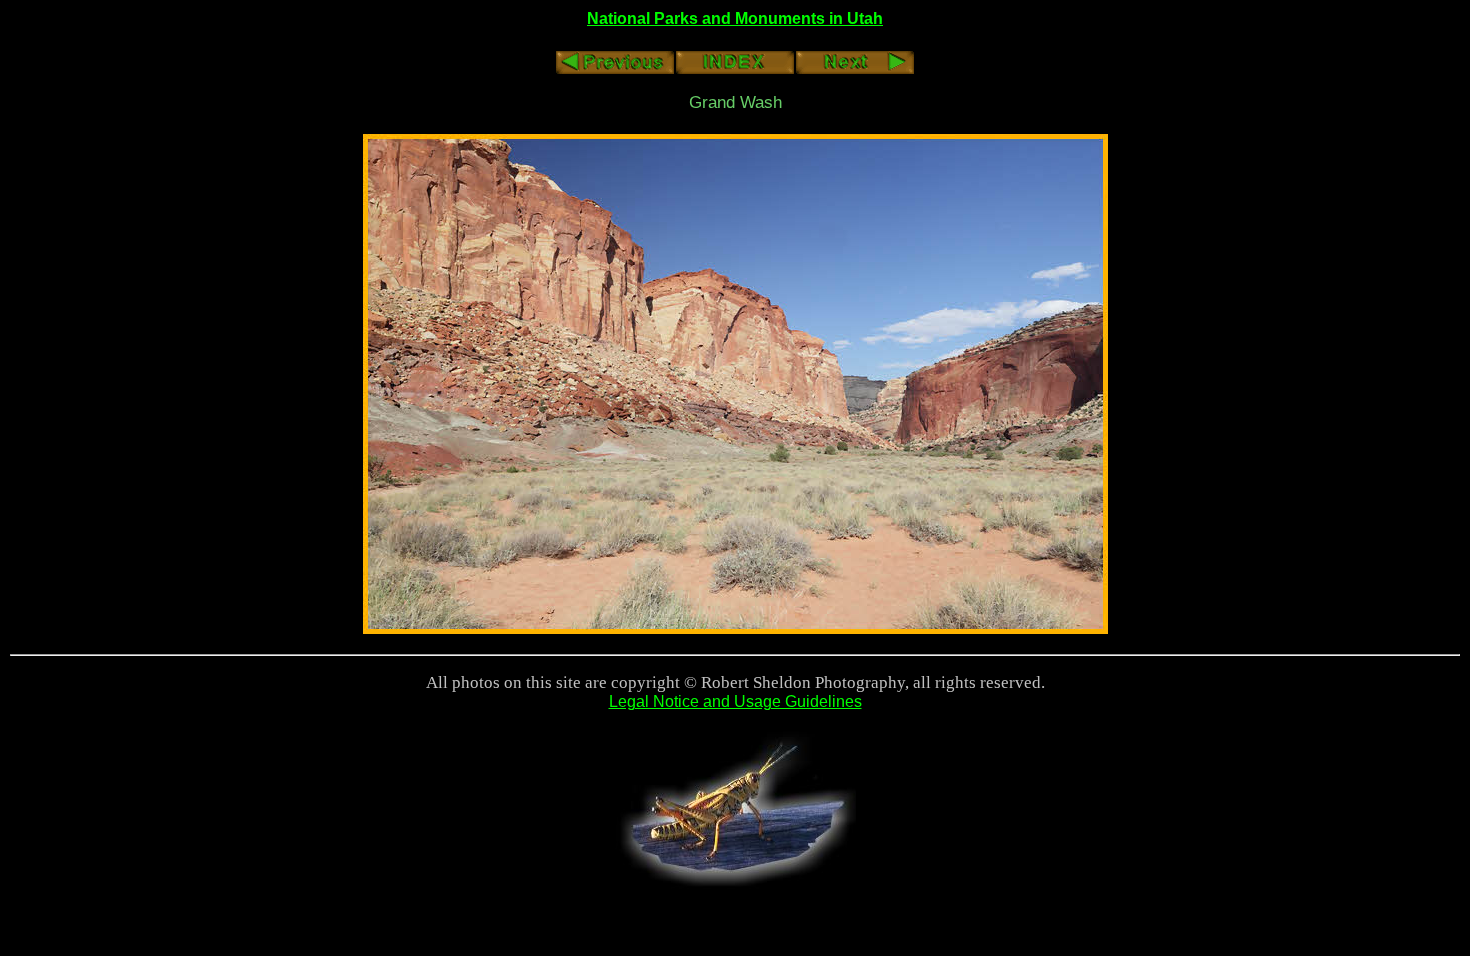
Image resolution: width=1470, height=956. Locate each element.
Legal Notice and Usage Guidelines (735, 701)
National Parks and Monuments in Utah (735, 18)
